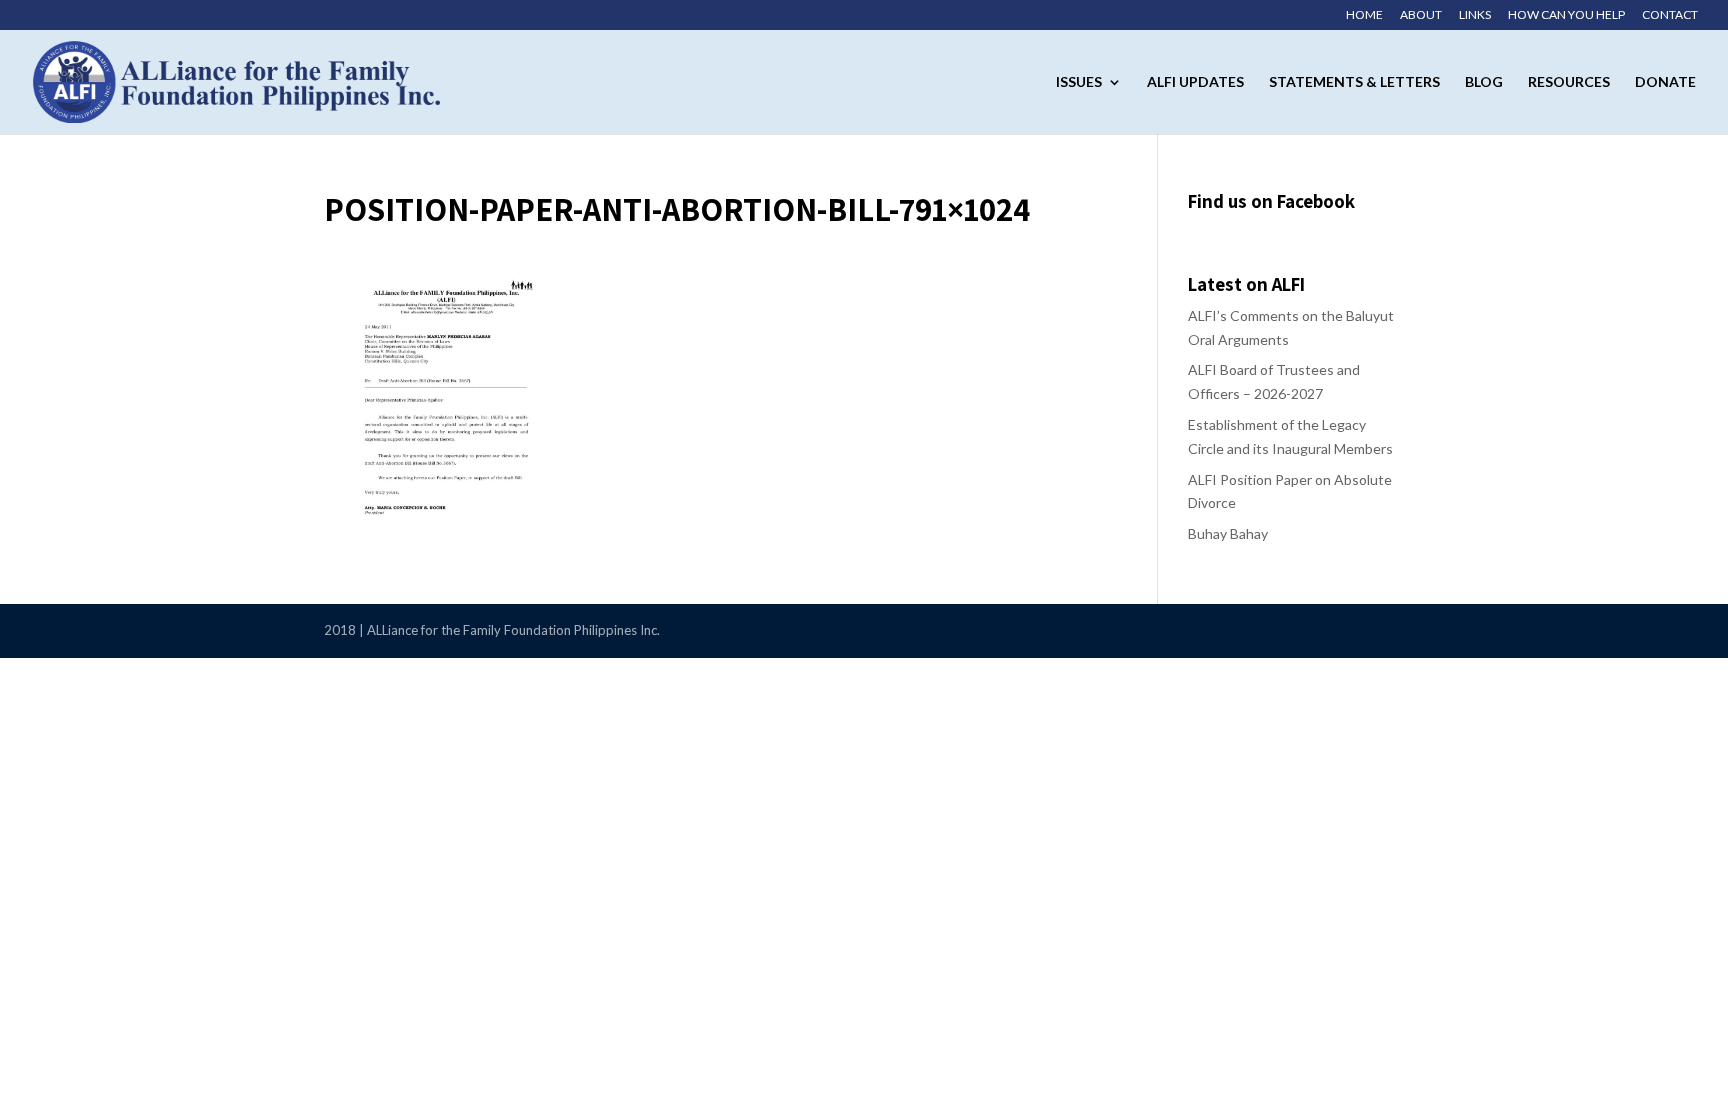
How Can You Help (1566, 15)
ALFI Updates (1195, 82)
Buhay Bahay (1228, 533)
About (1421, 15)
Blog (1484, 82)
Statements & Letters (1354, 82)
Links (1475, 15)
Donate (1665, 82)
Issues (1079, 82)
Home (1364, 15)
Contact (1670, 15)
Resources (1569, 82)
